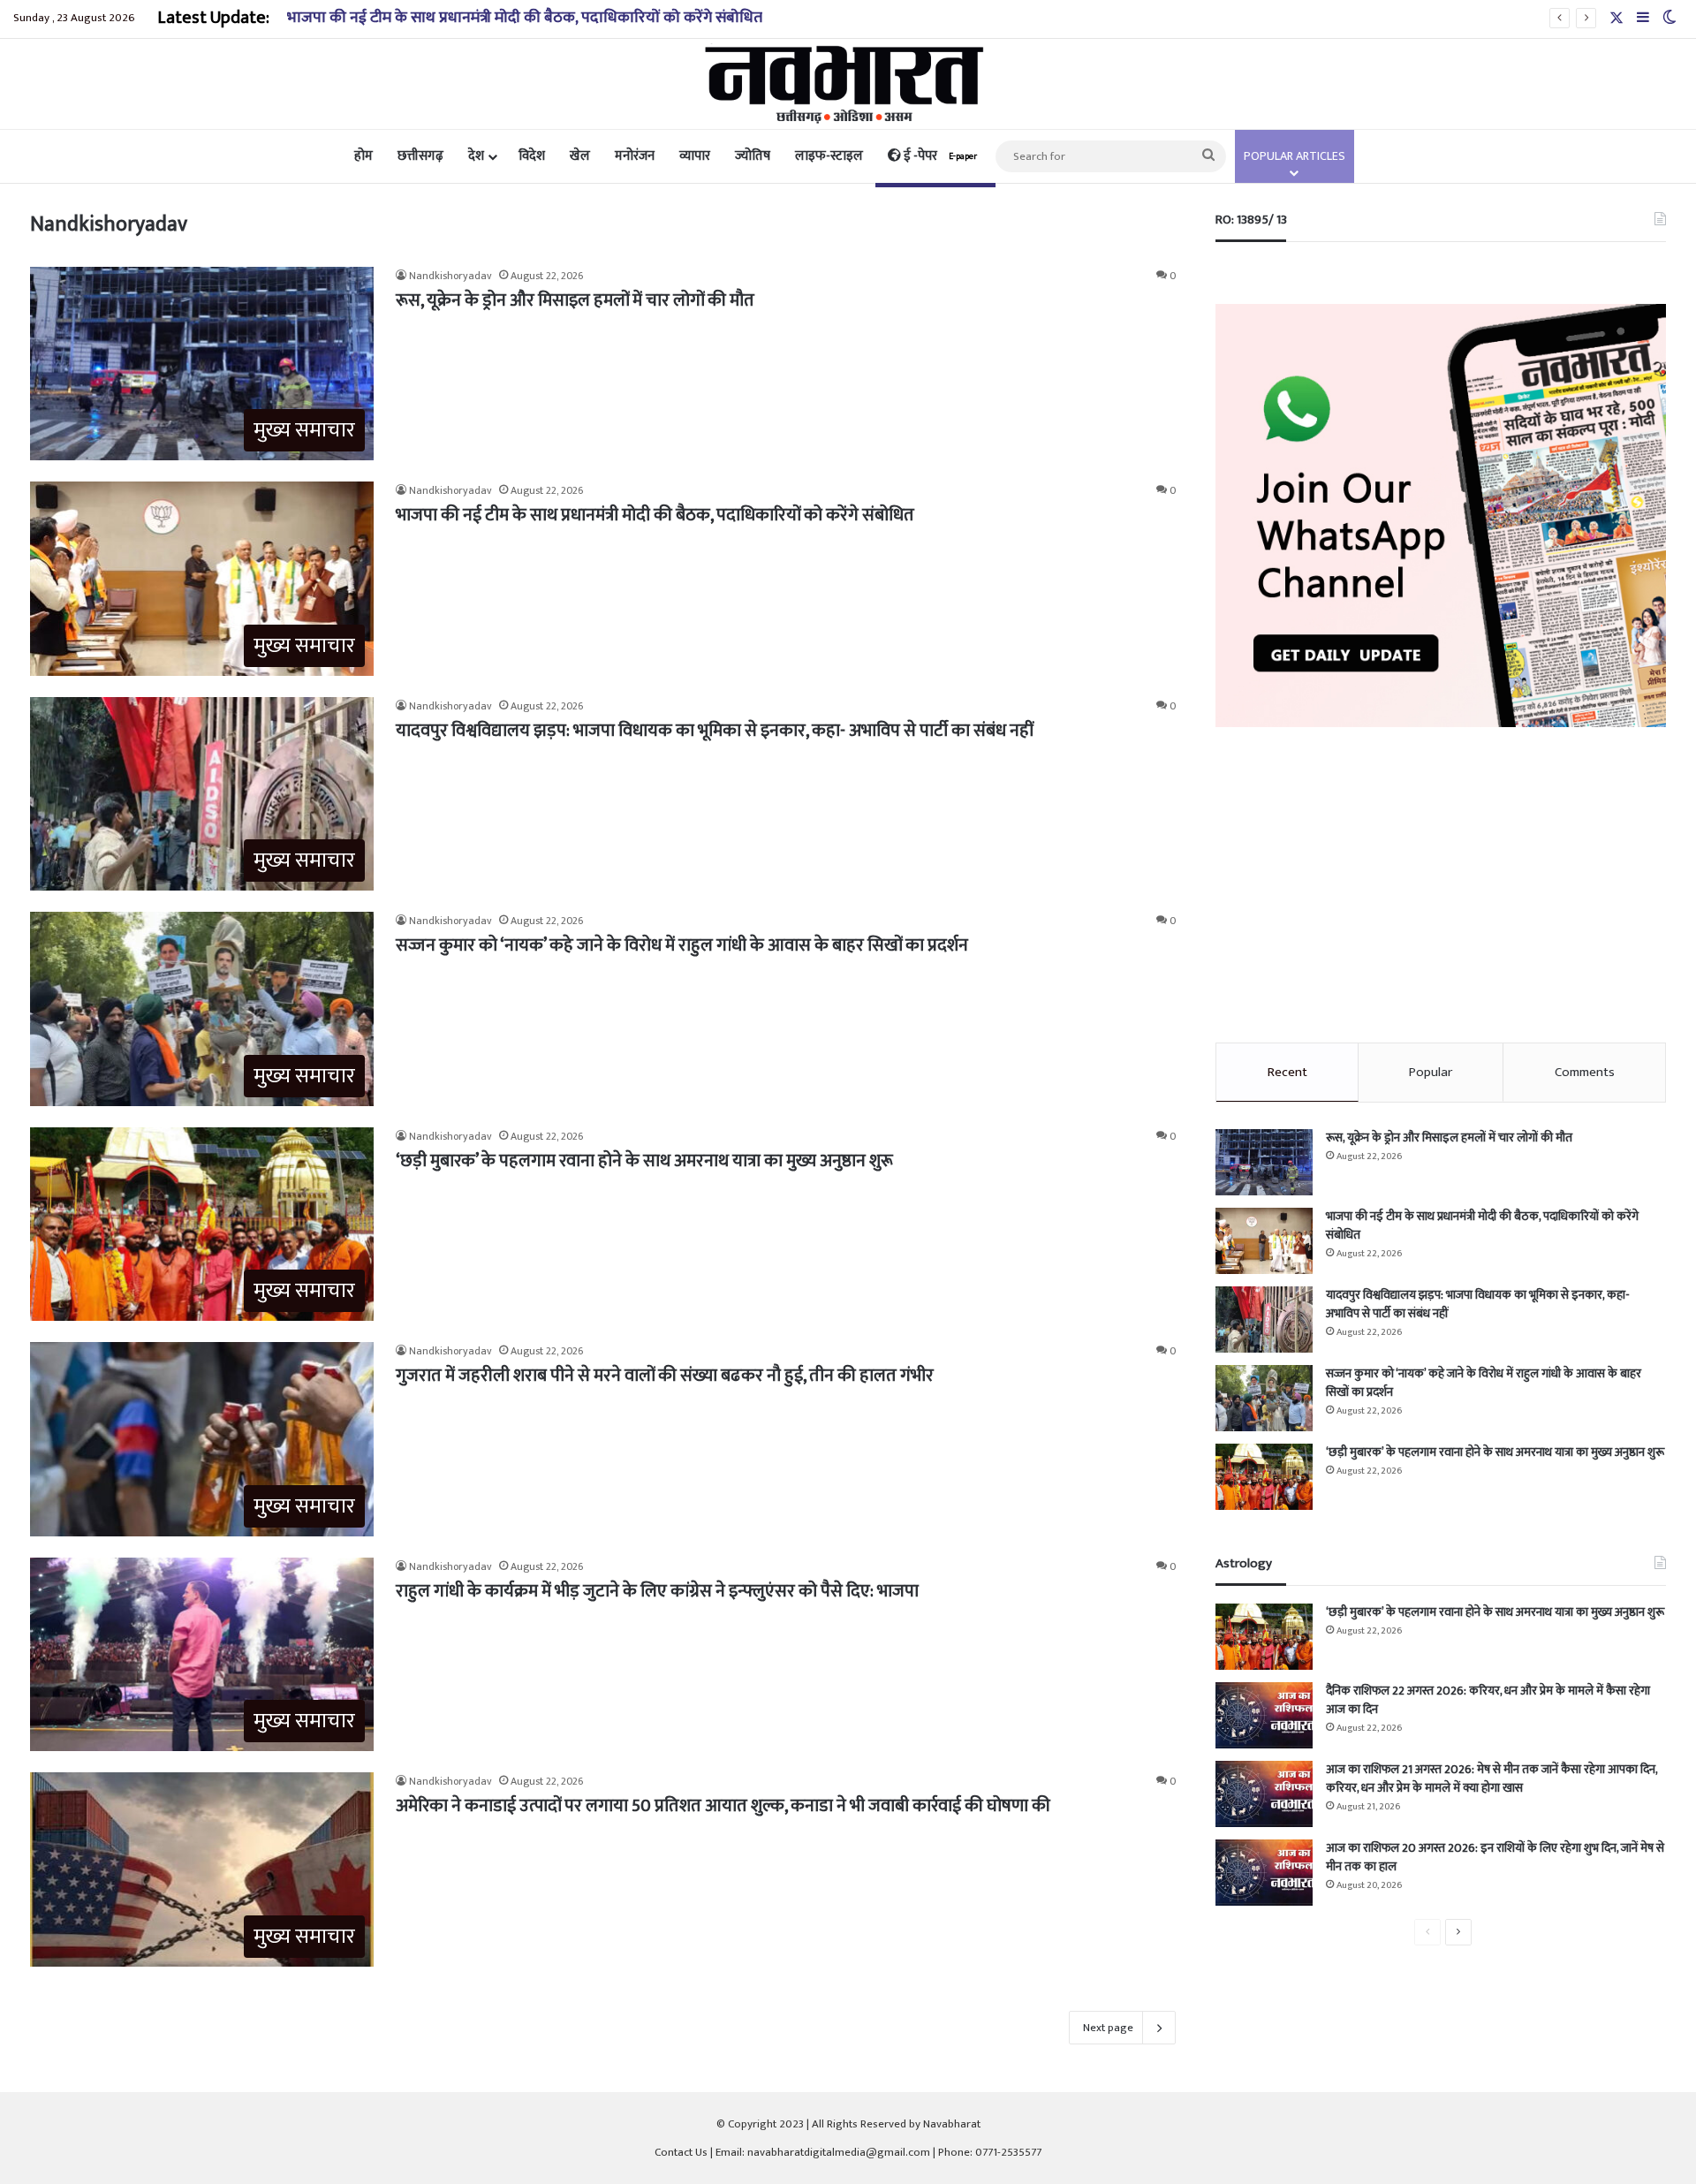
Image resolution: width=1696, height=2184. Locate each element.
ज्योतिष (753, 156)
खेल (580, 156)
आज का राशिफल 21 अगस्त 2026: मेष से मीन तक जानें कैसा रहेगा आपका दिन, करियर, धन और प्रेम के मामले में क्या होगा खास (1492, 1778)
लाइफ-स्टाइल (829, 156)
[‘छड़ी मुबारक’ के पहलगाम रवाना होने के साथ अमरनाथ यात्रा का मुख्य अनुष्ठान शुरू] (1264, 1477)
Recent (1287, 1072)
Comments (1585, 1072)
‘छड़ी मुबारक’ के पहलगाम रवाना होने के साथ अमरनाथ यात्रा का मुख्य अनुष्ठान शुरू (644, 1161)
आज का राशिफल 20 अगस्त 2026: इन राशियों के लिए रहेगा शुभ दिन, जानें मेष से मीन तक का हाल (1495, 1857)
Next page (1108, 2028)
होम (363, 156)
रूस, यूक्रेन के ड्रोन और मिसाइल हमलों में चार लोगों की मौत (575, 300)
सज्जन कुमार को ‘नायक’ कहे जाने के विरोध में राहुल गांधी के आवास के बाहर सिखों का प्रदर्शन (682, 945)
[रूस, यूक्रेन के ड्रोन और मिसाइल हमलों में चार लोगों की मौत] (1264, 1162)
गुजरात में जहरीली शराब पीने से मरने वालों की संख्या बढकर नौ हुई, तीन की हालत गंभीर (665, 1376)
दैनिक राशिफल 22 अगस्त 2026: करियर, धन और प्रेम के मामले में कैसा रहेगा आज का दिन (1488, 1700)
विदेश (532, 156)
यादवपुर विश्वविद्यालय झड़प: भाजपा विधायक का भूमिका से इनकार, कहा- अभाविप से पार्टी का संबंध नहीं (715, 731)
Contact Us (681, 2152)
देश (476, 156)
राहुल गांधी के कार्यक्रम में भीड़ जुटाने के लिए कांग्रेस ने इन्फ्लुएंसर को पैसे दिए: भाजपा (657, 1591)
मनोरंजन (635, 156)
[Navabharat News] (848, 84)
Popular (1431, 1072)
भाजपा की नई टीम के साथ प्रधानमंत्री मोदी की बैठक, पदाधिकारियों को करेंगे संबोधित (655, 515)
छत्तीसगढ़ (420, 156)
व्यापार (695, 156)
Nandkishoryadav (450, 276)
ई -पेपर (939, 156)
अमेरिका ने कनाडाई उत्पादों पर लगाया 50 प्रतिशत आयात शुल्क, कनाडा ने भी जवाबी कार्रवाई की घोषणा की (723, 1806)
